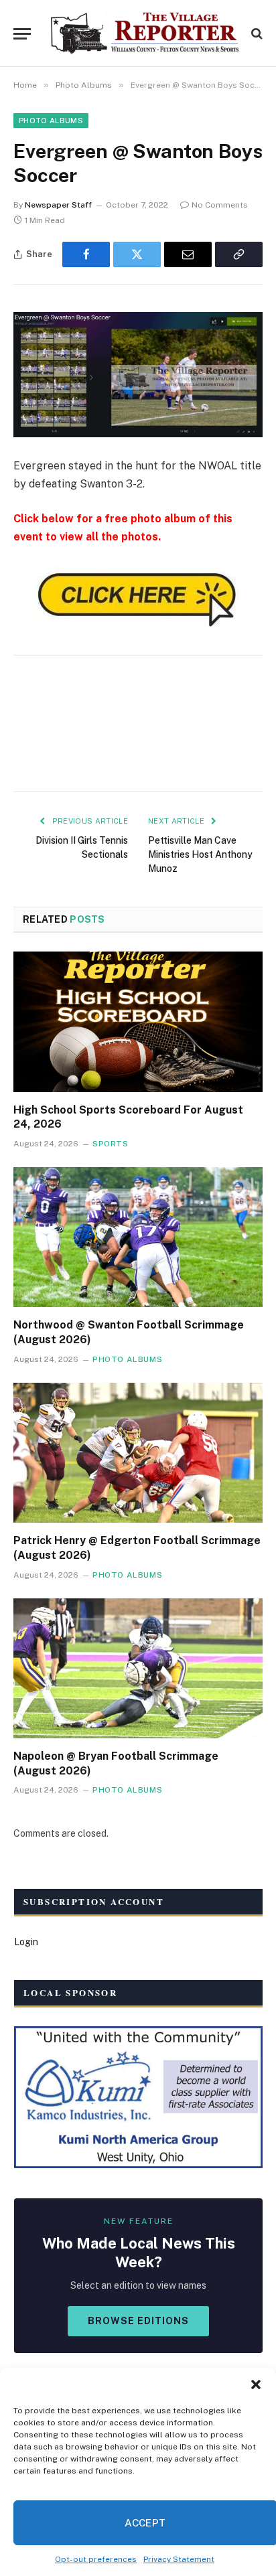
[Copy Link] (239, 254)
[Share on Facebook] (86, 254)
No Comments (220, 205)
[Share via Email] (188, 254)
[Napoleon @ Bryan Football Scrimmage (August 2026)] (138, 1668)
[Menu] (22, 34)
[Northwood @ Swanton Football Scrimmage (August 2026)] (138, 1237)
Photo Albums (51, 121)
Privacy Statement (179, 2559)
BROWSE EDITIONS (138, 2321)
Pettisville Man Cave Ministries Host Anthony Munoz (200, 854)
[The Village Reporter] (145, 33)
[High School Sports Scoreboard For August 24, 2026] (138, 1021)
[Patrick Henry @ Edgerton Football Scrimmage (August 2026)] (138, 1453)
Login (26, 1942)
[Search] (256, 34)
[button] (256, 2384)
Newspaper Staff (58, 205)
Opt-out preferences (96, 2559)
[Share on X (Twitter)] (137, 254)
